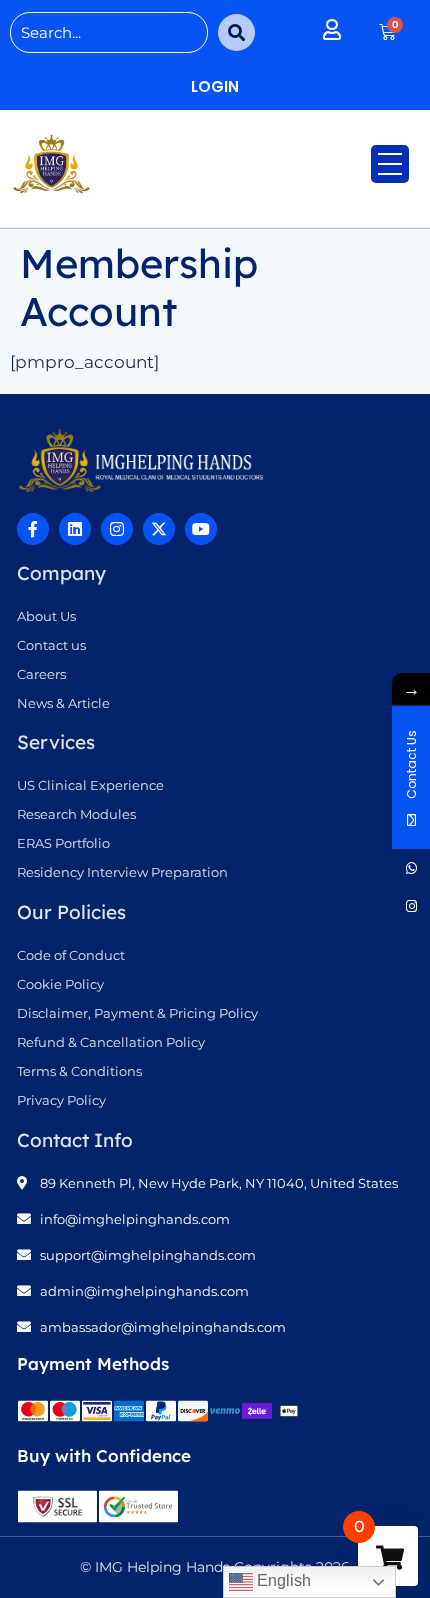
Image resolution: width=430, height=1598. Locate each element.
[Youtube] (201, 529)
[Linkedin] (75, 529)
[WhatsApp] (411, 868)
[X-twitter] (159, 529)
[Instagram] (117, 529)
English (282, 1580)
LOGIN (215, 86)
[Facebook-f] (33, 529)
